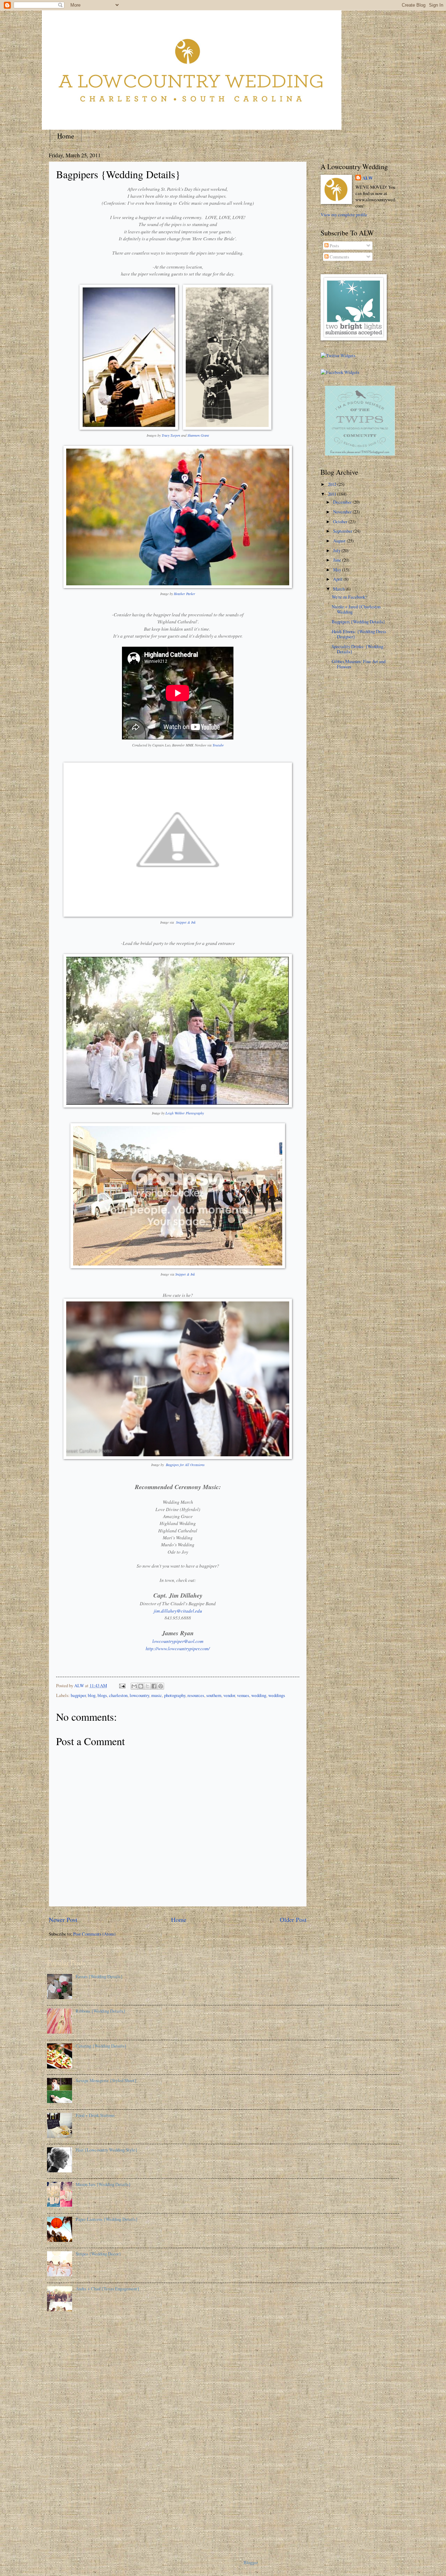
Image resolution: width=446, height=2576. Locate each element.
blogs (102, 1695)
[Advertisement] (75, 2432)
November (343, 512)
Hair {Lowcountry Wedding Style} (106, 2150)
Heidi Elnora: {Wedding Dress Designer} (359, 634)
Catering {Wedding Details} (101, 2046)
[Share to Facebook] (154, 1686)
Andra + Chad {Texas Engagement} (107, 2289)
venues (243, 1695)
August (340, 541)
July (337, 550)
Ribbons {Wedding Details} (101, 2011)
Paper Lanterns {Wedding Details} (107, 2219)
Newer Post (63, 1920)
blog (92, 1695)
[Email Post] (122, 1685)
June (338, 560)
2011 (333, 494)
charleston (118, 1695)
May (338, 570)
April (338, 579)
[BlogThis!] (141, 1686)
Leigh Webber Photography (185, 1113)
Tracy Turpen (171, 435)
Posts (334, 246)
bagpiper (78, 1695)
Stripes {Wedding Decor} (98, 2254)
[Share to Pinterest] (161, 1686)
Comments (339, 257)
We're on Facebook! (349, 597)
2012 (333, 484)
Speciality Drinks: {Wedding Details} (357, 649)
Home (66, 136)
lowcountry (139, 1695)
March (339, 589)
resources (196, 1695)
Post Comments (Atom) (94, 1934)
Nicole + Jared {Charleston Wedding (356, 609)
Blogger (251, 2562)
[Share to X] (147, 1686)
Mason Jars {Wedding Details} (103, 2184)
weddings (277, 1695)
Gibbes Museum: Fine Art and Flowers (359, 664)
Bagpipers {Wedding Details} (358, 622)
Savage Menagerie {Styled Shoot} (106, 2080)
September (343, 531)
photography (175, 1695)
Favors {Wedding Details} (99, 1976)
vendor (229, 1695)
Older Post (293, 1920)
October (341, 521)
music (157, 1695)
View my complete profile (344, 215)
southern (214, 1695)
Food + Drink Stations (95, 2115)
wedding (259, 1695)
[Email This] (134, 1686)
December (343, 502)
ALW (368, 178)
